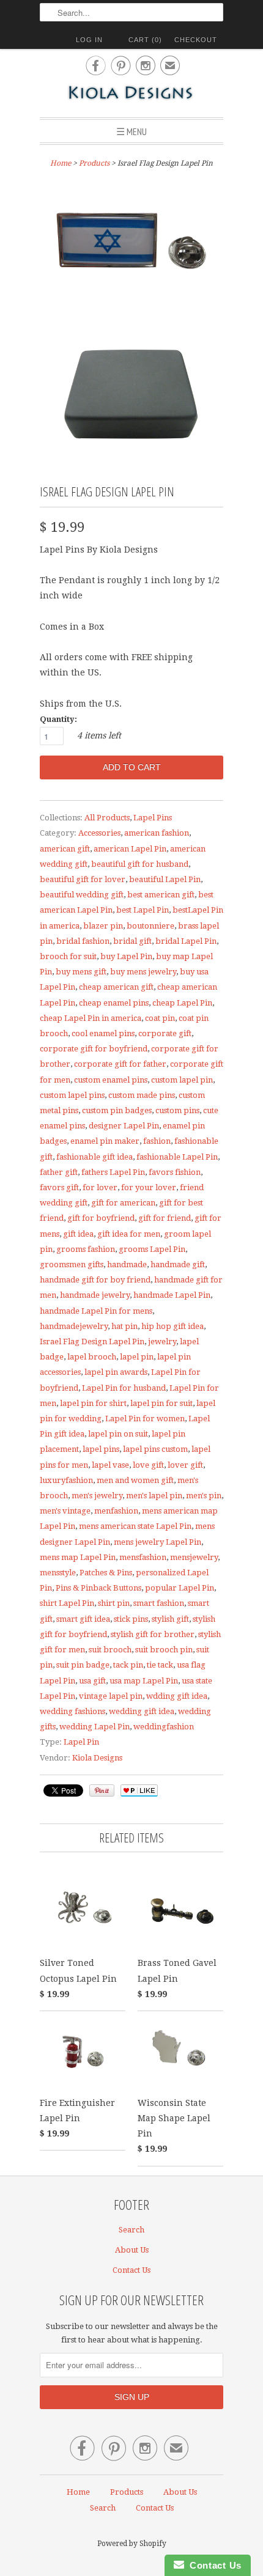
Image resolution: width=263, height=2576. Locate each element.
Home (78, 2492)
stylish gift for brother (153, 1634)
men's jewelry (97, 1496)
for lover (100, 1187)
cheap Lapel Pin (182, 1003)
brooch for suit (68, 956)
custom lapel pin (182, 1080)
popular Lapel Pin (180, 1588)
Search (131, 2230)
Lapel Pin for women (145, 1419)
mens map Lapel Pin (78, 1557)
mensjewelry (194, 1557)
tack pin (128, 1665)
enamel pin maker (105, 1141)
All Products (107, 818)
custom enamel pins (111, 1080)
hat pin (124, 1326)
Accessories (99, 833)
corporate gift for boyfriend (94, 1049)
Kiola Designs (97, 1758)
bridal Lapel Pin (186, 941)
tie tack (160, 1665)
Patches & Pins (106, 1573)
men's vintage (65, 1511)
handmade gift (178, 1264)
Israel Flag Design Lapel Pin (92, 1341)
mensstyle (58, 1573)
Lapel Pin (81, 1742)
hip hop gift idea (172, 1326)
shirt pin (114, 1603)
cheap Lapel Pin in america (91, 1018)
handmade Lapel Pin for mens (96, 1311)
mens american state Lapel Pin (135, 1526)
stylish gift (170, 1619)
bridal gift (132, 941)
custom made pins (142, 1095)
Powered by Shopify (132, 2544)
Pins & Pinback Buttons (98, 1588)
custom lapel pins (72, 1095)
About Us (132, 2250)
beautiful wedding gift (82, 895)
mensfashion (143, 1557)
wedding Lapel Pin (94, 1727)
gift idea (78, 1234)
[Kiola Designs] (131, 94)
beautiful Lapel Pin (165, 879)
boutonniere (150, 926)
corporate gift (165, 1033)
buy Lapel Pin (126, 956)
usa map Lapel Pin (144, 1681)
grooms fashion (86, 1249)
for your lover (149, 1187)
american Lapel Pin (130, 849)
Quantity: (58, 719)
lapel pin (137, 1357)
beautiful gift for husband (140, 864)
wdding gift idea (177, 1696)
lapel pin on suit (118, 1434)
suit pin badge (83, 1665)
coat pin (160, 1018)
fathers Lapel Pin (113, 1172)
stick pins (131, 1619)
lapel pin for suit (161, 1403)
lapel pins (101, 1449)
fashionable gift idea (94, 1157)
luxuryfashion (66, 1480)
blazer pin (103, 926)
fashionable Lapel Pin (177, 1157)
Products (94, 163)
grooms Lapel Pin (152, 1249)
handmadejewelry (74, 1326)
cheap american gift (116, 987)
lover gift (185, 1465)
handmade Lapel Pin (172, 1295)
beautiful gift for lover (83, 879)
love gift (148, 1465)
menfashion (116, 1511)
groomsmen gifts (72, 1264)
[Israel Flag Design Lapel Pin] (131, 245)
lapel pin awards (116, 1372)
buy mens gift (81, 972)
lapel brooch (92, 1357)
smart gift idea (83, 1619)
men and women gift (135, 1480)
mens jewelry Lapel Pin (157, 1542)
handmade (127, 1264)
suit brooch (110, 1650)
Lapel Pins (153, 818)
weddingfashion (164, 1727)
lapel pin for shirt (93, 1403)
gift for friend (165, 1218)
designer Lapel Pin (124, 1126)
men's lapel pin (154, 1496)
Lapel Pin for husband (124, 1388)
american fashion (157, 833)
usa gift (92, 1681)
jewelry (162, 1341)
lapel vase (110, 1465)
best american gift (161, 895)
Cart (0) (145, 40)
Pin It (102, 1790)
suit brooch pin (164, 1650)
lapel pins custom (155, 1449)
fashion (157, 1141)
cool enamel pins (103, 1033)
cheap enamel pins (114, 1003)
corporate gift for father (120, 1064)
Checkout (196, 40)
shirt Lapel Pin (67, 1603)
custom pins (177, 1110)
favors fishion (175, 1172)
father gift (59, 1172)
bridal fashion (83, 941)
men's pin (204, 1496)
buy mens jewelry (143, 972)
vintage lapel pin (111, 1696)
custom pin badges (117, 1110)
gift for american (123, 1203)
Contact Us (131, 2270)
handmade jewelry (95, 1295)
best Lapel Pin (143, 910)
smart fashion (159, 1603)
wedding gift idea (142, 1711)
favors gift (59, 1187)
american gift (65, 849)
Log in (89, 40)
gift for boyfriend (101, 1218)
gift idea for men (129, 1234)
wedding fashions (72, 1711)
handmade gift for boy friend (95, 1280)
